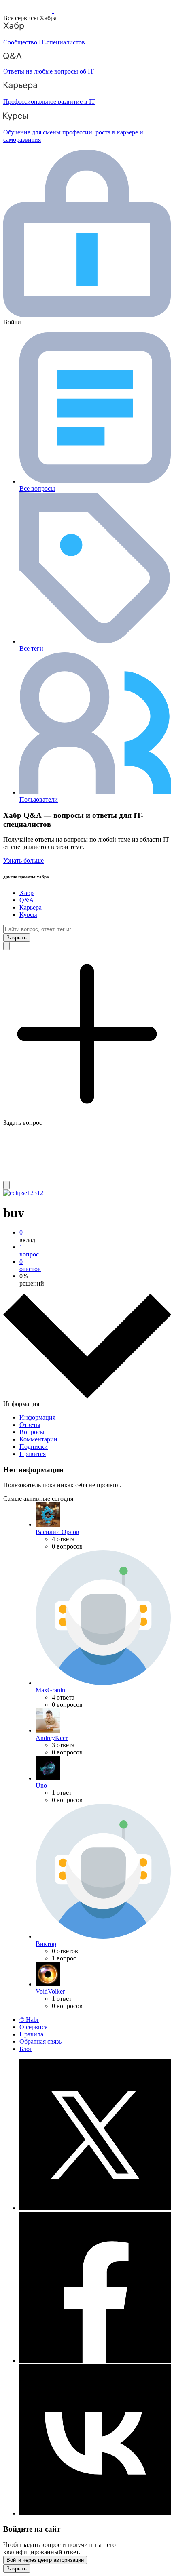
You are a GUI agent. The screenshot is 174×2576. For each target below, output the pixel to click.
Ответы (30, 1425)
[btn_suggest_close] (17, 938)
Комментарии (38, 1439)
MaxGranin (50, 1690)
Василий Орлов (57, 1532)
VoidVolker (50, 1991)
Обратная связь (40, 2041)
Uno (41, 1785)
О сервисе (33, 2027)
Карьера (31, 907)
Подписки (34, 1447)
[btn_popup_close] (17, 2569)
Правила (31, 2034)
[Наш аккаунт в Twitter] (95, 2208)
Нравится (33, 1454)
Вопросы (32, 1432)
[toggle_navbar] (6, 1185)
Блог (26, 2049)
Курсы (28, 915)
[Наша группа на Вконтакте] (95, 2513)
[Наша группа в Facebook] (95, 2361)
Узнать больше (23, 860)
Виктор (46, 1944)
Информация (37, 1417)
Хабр (27, 893)
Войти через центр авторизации (45, 2560)
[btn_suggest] (6, 946)
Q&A (27, 900)
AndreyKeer (52, 1738)
